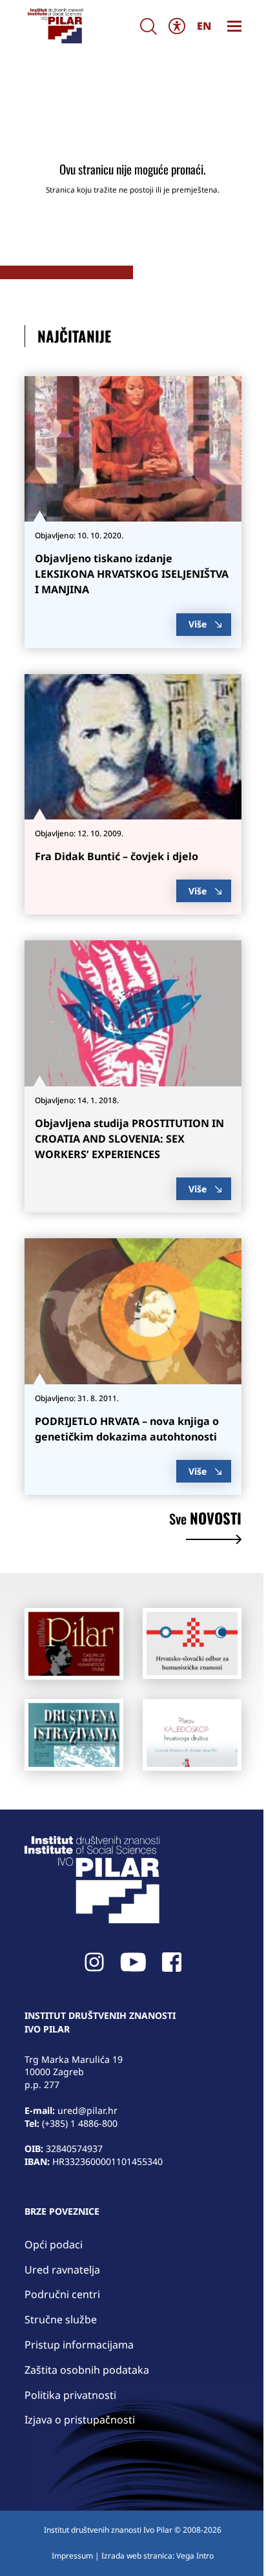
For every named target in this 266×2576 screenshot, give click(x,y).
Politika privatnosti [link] (70, 2395)
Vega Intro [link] (195, 2556)
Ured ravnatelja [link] (62, 2270)
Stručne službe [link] (61, 2319)
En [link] (204, 26)
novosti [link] (205, 1520)
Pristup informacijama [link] (79, 2345)
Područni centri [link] (62, 2294)
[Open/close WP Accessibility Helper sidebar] (177, 26)
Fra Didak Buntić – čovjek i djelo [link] (117, 856)
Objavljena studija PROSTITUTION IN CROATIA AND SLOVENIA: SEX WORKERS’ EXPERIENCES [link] (129, 1139)
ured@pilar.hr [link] (87, 2110)
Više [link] (198, 624)
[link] (55, 26)
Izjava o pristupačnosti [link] (80, 2420)
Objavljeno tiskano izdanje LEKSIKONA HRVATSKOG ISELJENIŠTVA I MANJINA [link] (132, 574)
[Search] (148, 26)
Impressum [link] (72, 2556)
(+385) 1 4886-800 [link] (80, 2123)
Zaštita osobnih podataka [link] (87, 2370)
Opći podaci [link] (54, 2244)
